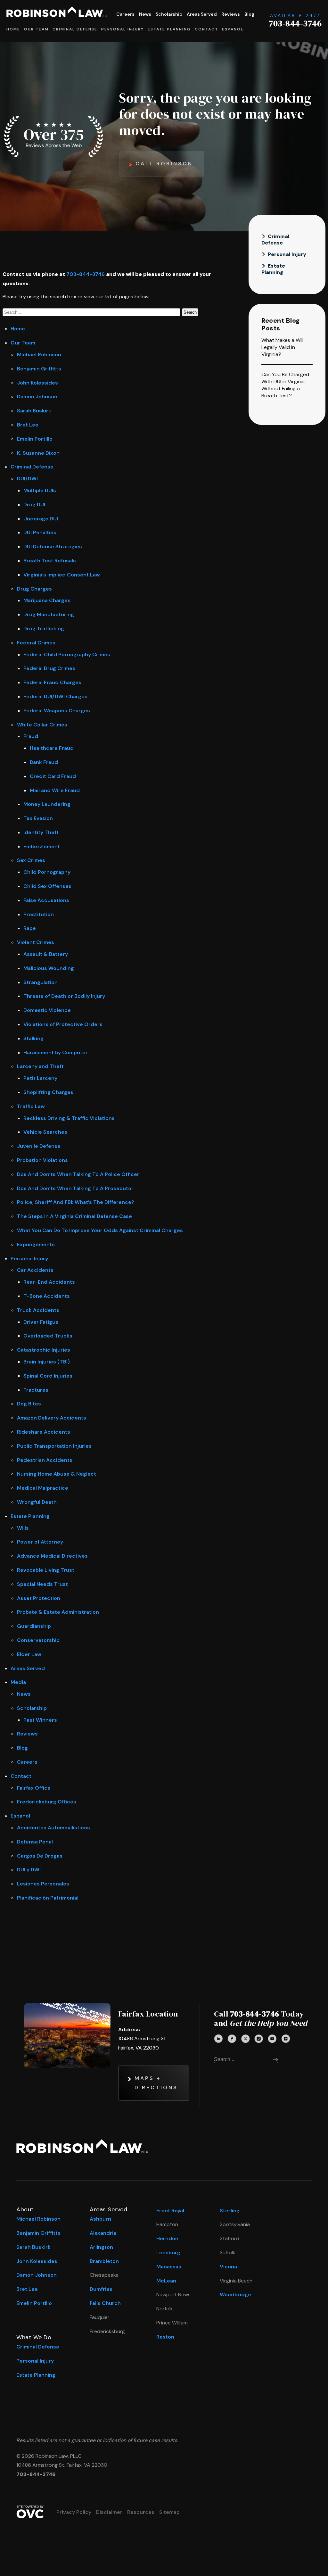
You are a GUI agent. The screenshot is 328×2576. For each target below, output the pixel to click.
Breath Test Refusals (50, 561)
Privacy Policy (74, 2512)
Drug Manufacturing (49, 614)
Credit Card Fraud (53, 776)
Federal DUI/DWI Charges (55, 696)
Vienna (228, 2267)
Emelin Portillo (35, 439)
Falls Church (105, 2303)
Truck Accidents (38, 1310)
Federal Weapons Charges (57, 711)
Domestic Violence (47, 1010)
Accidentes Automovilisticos (53, 1828)
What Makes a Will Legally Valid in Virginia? (282, 347)
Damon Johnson (37, 397)
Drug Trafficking (44, 629)
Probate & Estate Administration (58, 1612)
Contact (206, 29)
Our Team (36, 29)
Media (18, 1682)
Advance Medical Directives (52, 1556)
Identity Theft (41, 832)
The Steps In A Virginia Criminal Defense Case (74, 1216)
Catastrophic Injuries (44, 1350)
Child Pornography (47, 872)
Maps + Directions (156, 2083)
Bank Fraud (44, 762)
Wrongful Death (37, 1502)
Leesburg (168, 2253)
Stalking (33, 1038)
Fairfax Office (34, 1788)
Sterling (230, 2211)
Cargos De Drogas (40, 1856)
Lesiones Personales (43, 1884)
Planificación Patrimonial (48, 1898)
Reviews (231, 14)
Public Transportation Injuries (54, 1446)
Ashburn (100, 2219)
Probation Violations (42, 1160)
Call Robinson (164, 164)
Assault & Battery (46, 954)
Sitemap (169, 2512)
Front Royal (170, 2211)
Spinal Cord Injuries (48, 1376)
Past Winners (40, 1720)
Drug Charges (34, 589)
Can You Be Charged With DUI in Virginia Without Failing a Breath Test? (285, 385)
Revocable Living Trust (46, 1570)
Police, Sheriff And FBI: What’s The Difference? (76, 1202)
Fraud (31, 736)
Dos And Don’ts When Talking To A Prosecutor (75, 1188)
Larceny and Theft (40, 1066)
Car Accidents (35, 1270)
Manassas (169, 2267)
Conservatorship (38, 1640)
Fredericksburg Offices (47, 1802)
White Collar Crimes (42, 725)
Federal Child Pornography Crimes (67, 654)
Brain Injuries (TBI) (47, 1362)
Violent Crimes (36, 942)
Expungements (36, 1244)
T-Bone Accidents (47, 1296)
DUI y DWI (29, 1870)
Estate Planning (169, 29)
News (145, 14)
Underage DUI (41, 519)
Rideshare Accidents (44, 1432)
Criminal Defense (75, 29)
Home (13, 29)
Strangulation (41, 982)
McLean (166, 2281)
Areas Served (202, 14)
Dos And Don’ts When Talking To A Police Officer (78, 1174)
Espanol (233, 29)
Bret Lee (28, 425)
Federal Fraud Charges (52, 682)
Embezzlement (42, 846)
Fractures (36, 1390)
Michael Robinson (39, 355)
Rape (30, 928)
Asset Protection (39, 1598)
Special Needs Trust (42, 1584)
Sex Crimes (31, 860)
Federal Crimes (36, 643)
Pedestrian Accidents (45, 1460)
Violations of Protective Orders (63, 1024)
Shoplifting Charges (48, 1092)
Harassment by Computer (56, 1052)
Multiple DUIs (40, 490)
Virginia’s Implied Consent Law (62, 575)
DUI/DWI (27, 479)
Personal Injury (123, 29)
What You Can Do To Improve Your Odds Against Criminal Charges (100, 1230)
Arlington (101, 2247)
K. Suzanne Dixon (38, 453)
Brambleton (104, 2261)
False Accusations (46, 900)
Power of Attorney (40, 1542)
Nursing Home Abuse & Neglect (57, 1474)
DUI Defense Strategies (53, 547)
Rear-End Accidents (49, 1282)
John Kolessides (37, 383)
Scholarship (169, 14)
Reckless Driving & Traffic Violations (69, 1118)
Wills (23, 1528)
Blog (249, 14)
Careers (125, 14)
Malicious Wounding (49, 968)
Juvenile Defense (39, 1146)
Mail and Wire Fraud (55, 790)
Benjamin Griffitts (39, 369)
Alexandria (103, 2233)
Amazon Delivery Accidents (52, 1418)
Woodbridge (235, 2294)
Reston (165, 2337)
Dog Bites (29, 1404)
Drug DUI (34, 505)
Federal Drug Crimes (49, 668)
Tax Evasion (38, 818)
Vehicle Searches (45, 1132)
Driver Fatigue (41, 1322)
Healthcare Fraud (52, 748)
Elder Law (29, 1654)
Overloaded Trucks (48, 1336)
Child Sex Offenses (47, 886)
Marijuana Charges (47, 600)
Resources (141, 2512)
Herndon (167, 2238)
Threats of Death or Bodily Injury (64, 996)
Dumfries (101, 2289)
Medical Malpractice (43, 1488)
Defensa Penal (35, 1842)
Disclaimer (109, 2512)
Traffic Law (31, 1106)
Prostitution (39, 914)
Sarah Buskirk (34, 411)
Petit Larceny (40, 1078)
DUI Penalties (40, 532)
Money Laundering (47, 804)
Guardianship (34, 1626)
